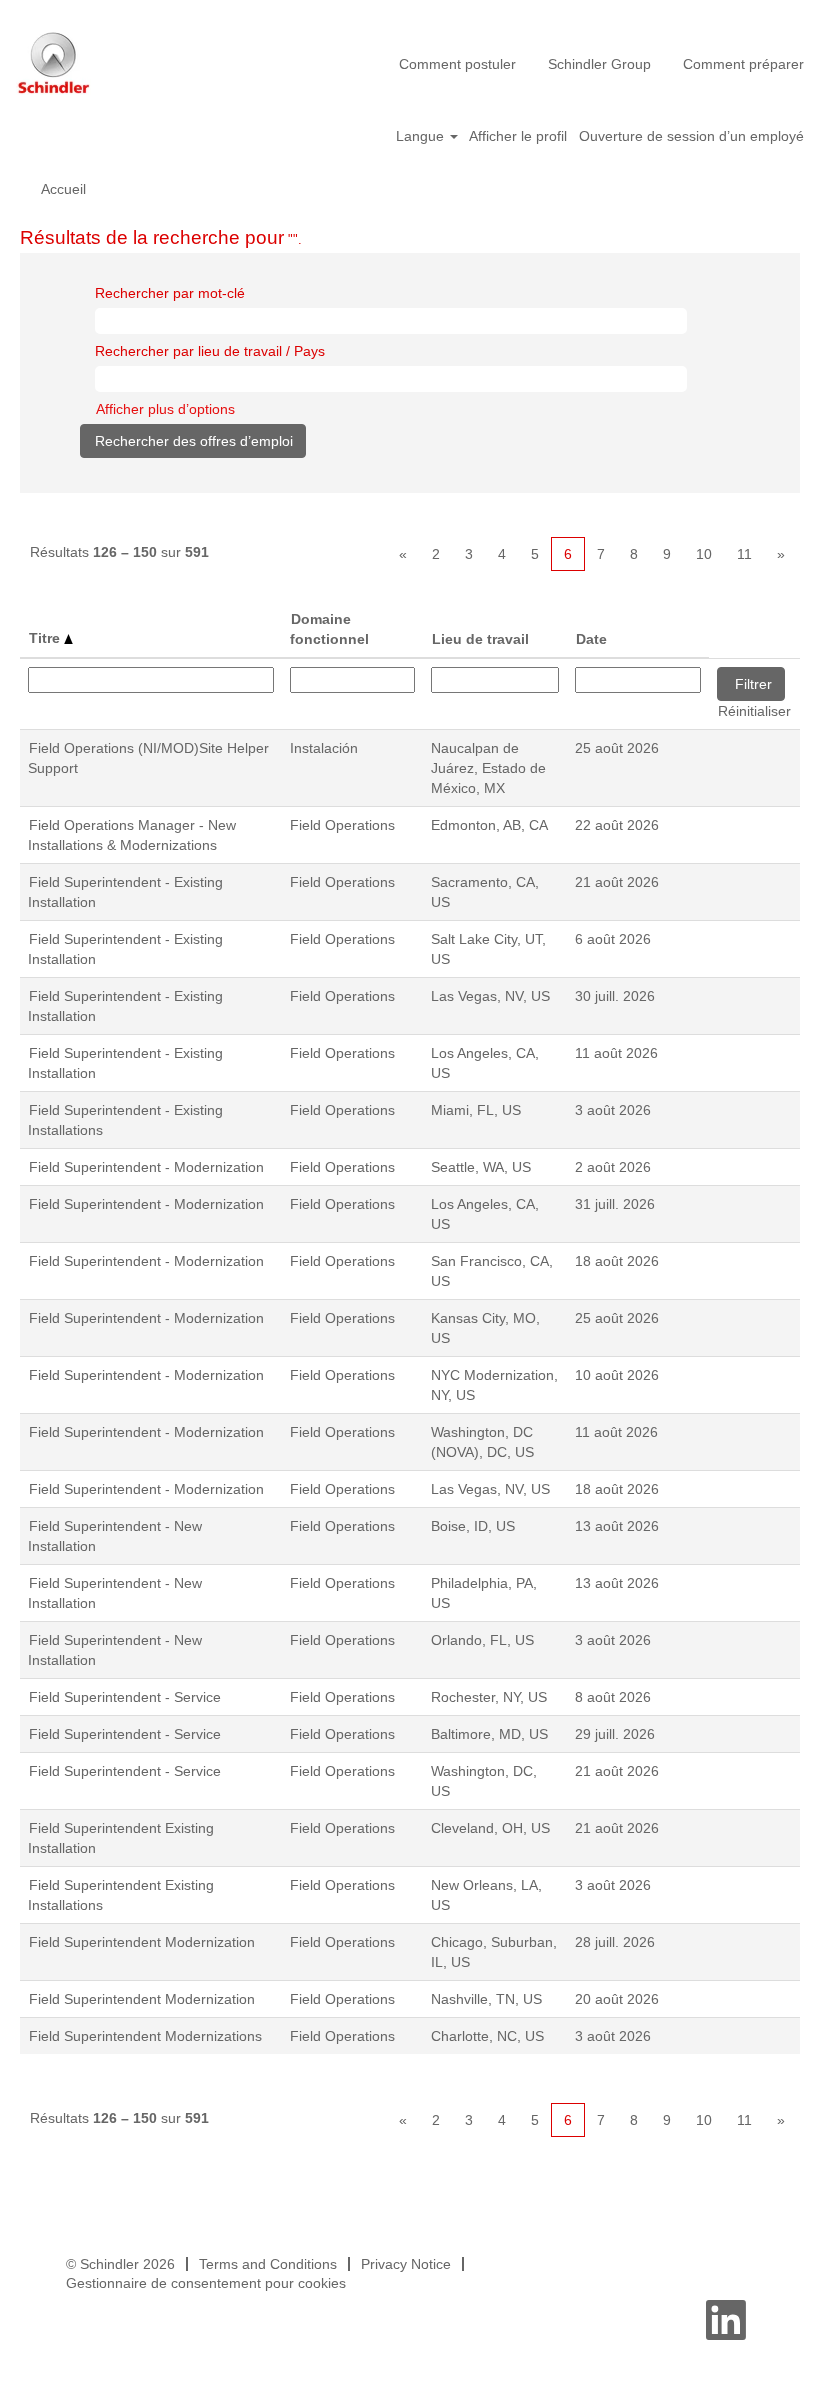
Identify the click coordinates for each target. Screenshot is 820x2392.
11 (744, 554)
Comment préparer (743, 64)
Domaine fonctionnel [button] (329, 629)
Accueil (63, 189)
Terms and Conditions (268, 2264)
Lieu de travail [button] (480, 639)
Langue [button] (422, 136)
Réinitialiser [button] (754, 711)
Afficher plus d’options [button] (165, 409)
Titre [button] (46, 638)
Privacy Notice (406, 2264)
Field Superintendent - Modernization (146, 1167)
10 (704, 554)
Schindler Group (599, 64)
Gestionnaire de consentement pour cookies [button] (206, 2283)
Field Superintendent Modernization (142, 1942)
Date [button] (591, 639)
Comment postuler (457, 64)
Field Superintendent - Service (125, 1697)
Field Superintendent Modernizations (145, 2036)
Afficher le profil (518, 136)
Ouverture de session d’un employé (691, 136)
